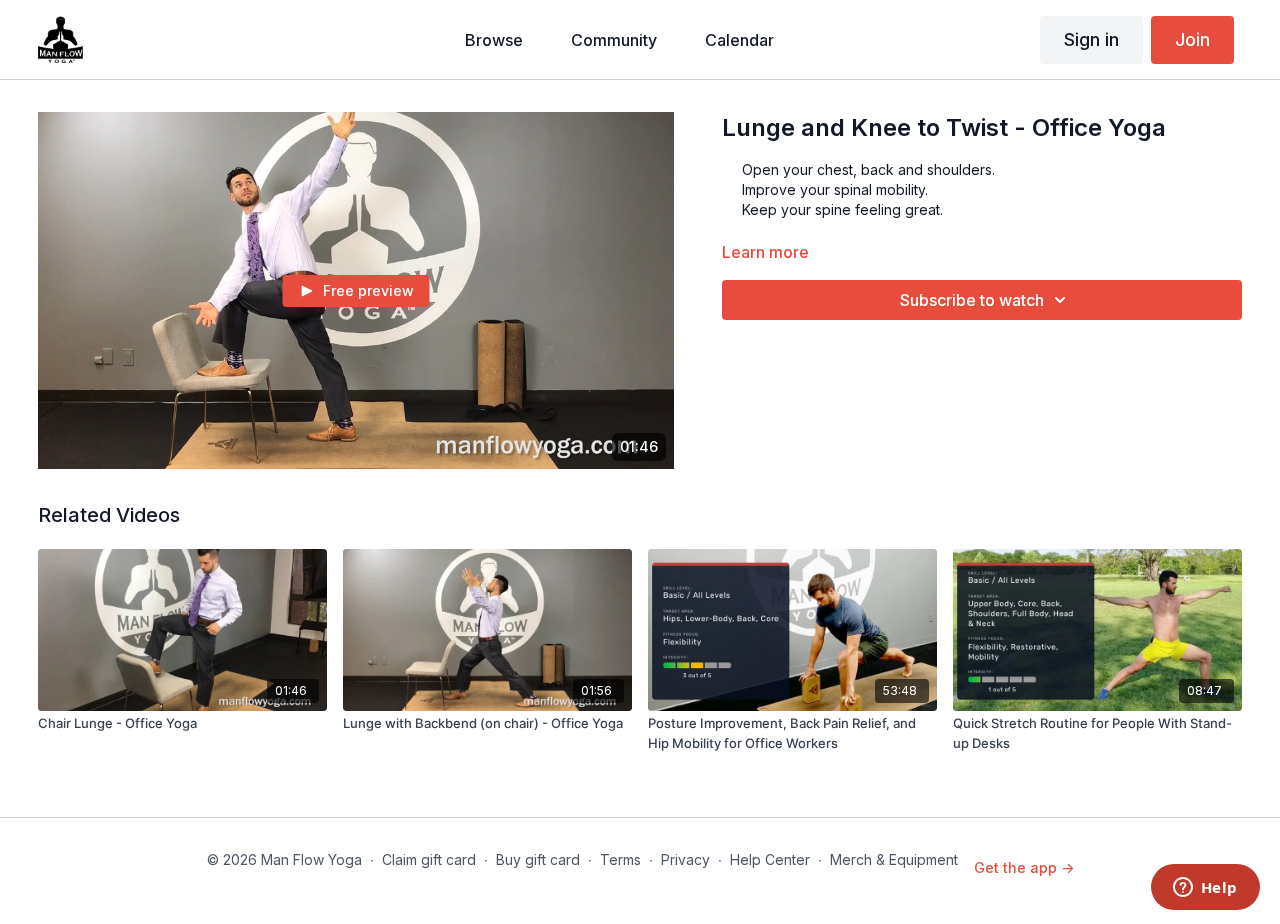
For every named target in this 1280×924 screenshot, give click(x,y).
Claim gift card (429, 859)
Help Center (770, 859)
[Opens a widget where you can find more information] (1205, 889)
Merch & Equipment (894, 859)
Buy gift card (538, 859)
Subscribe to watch (972, 300)
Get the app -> (1024, 867)
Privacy (685, 859)
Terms (620, 859)
